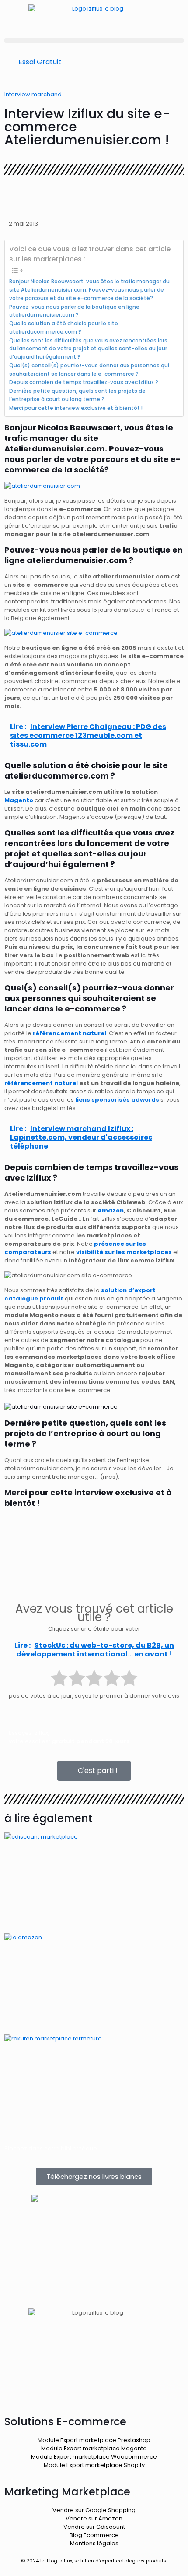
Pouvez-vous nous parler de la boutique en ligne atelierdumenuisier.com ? (74, 311)
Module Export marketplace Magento (94, 2448)
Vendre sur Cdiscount (94, 2527)
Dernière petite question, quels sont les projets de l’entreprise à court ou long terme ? (77, 395)
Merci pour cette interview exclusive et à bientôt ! (76, 408)
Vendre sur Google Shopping (94, 2510)
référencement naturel (41, 1083)
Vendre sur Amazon (94, 2518)
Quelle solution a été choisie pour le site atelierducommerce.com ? (64, 328)
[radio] (59, 1679)
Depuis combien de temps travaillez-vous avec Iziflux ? (84, 382)
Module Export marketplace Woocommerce (94, 2457)
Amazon (111, 1210)
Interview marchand (33, 94)
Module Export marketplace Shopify (94, 2465)
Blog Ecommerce (94, 2535)
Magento (19, 800)
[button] (94, 41)
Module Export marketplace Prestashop (94, 2440)
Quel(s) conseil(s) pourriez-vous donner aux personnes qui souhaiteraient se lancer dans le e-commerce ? (89, 370)
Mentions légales (94, 2543)
